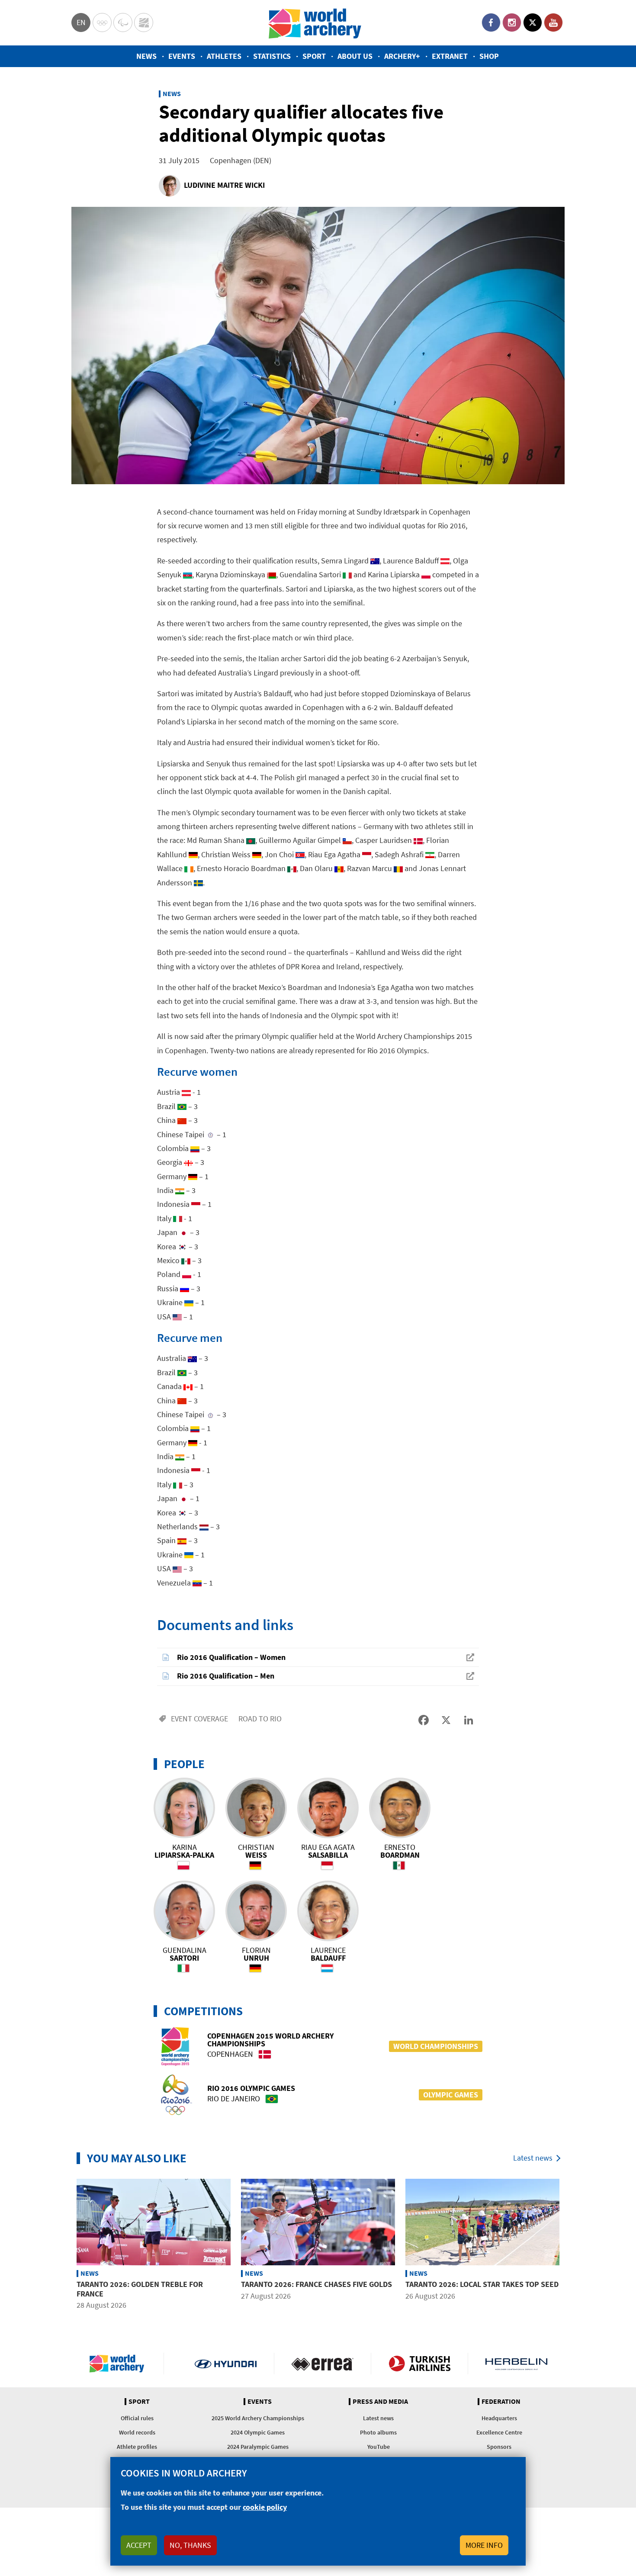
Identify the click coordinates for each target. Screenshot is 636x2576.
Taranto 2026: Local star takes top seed (482, 2284)
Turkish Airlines (419, 2364)
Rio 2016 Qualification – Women (231, 1657)
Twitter (533, 23)
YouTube (553, 23)
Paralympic (123, 23)
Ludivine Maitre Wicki (224, 185)
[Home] (315, 23)
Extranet (450, 56)
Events (182, 56)
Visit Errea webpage (323, 2364)
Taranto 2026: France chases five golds (316, 2284)
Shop (489, 56)
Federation (501, 2402)
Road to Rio (260, 1719)
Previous (65, 2245)
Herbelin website (516, 2364)
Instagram (512, 23)
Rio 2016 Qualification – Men (226, 1676)
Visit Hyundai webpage (226, 2364)
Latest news (533, 2158)
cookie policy (265, 2507)
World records (137, 2432)
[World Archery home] (120, 2364)
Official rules (137, 2418)
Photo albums (378, 2432)
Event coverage (199, 1719)
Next (571, 2245)
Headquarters (499, 2418)
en (81, 22)
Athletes (224, 56)
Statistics (272, 56)
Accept (139, 2545)
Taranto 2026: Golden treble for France (140, 2289)
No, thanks (190, 2545)
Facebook (491, 23)
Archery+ (402, 56)
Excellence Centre (499, 2432)
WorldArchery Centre (144, 23)
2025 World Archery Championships (258, 2418)
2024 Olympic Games (258, 2432)
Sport (314, 56)
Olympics (102, 23)
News (146, 56)
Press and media (380, 2402)
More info (484, 2545)
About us (355, 56)
